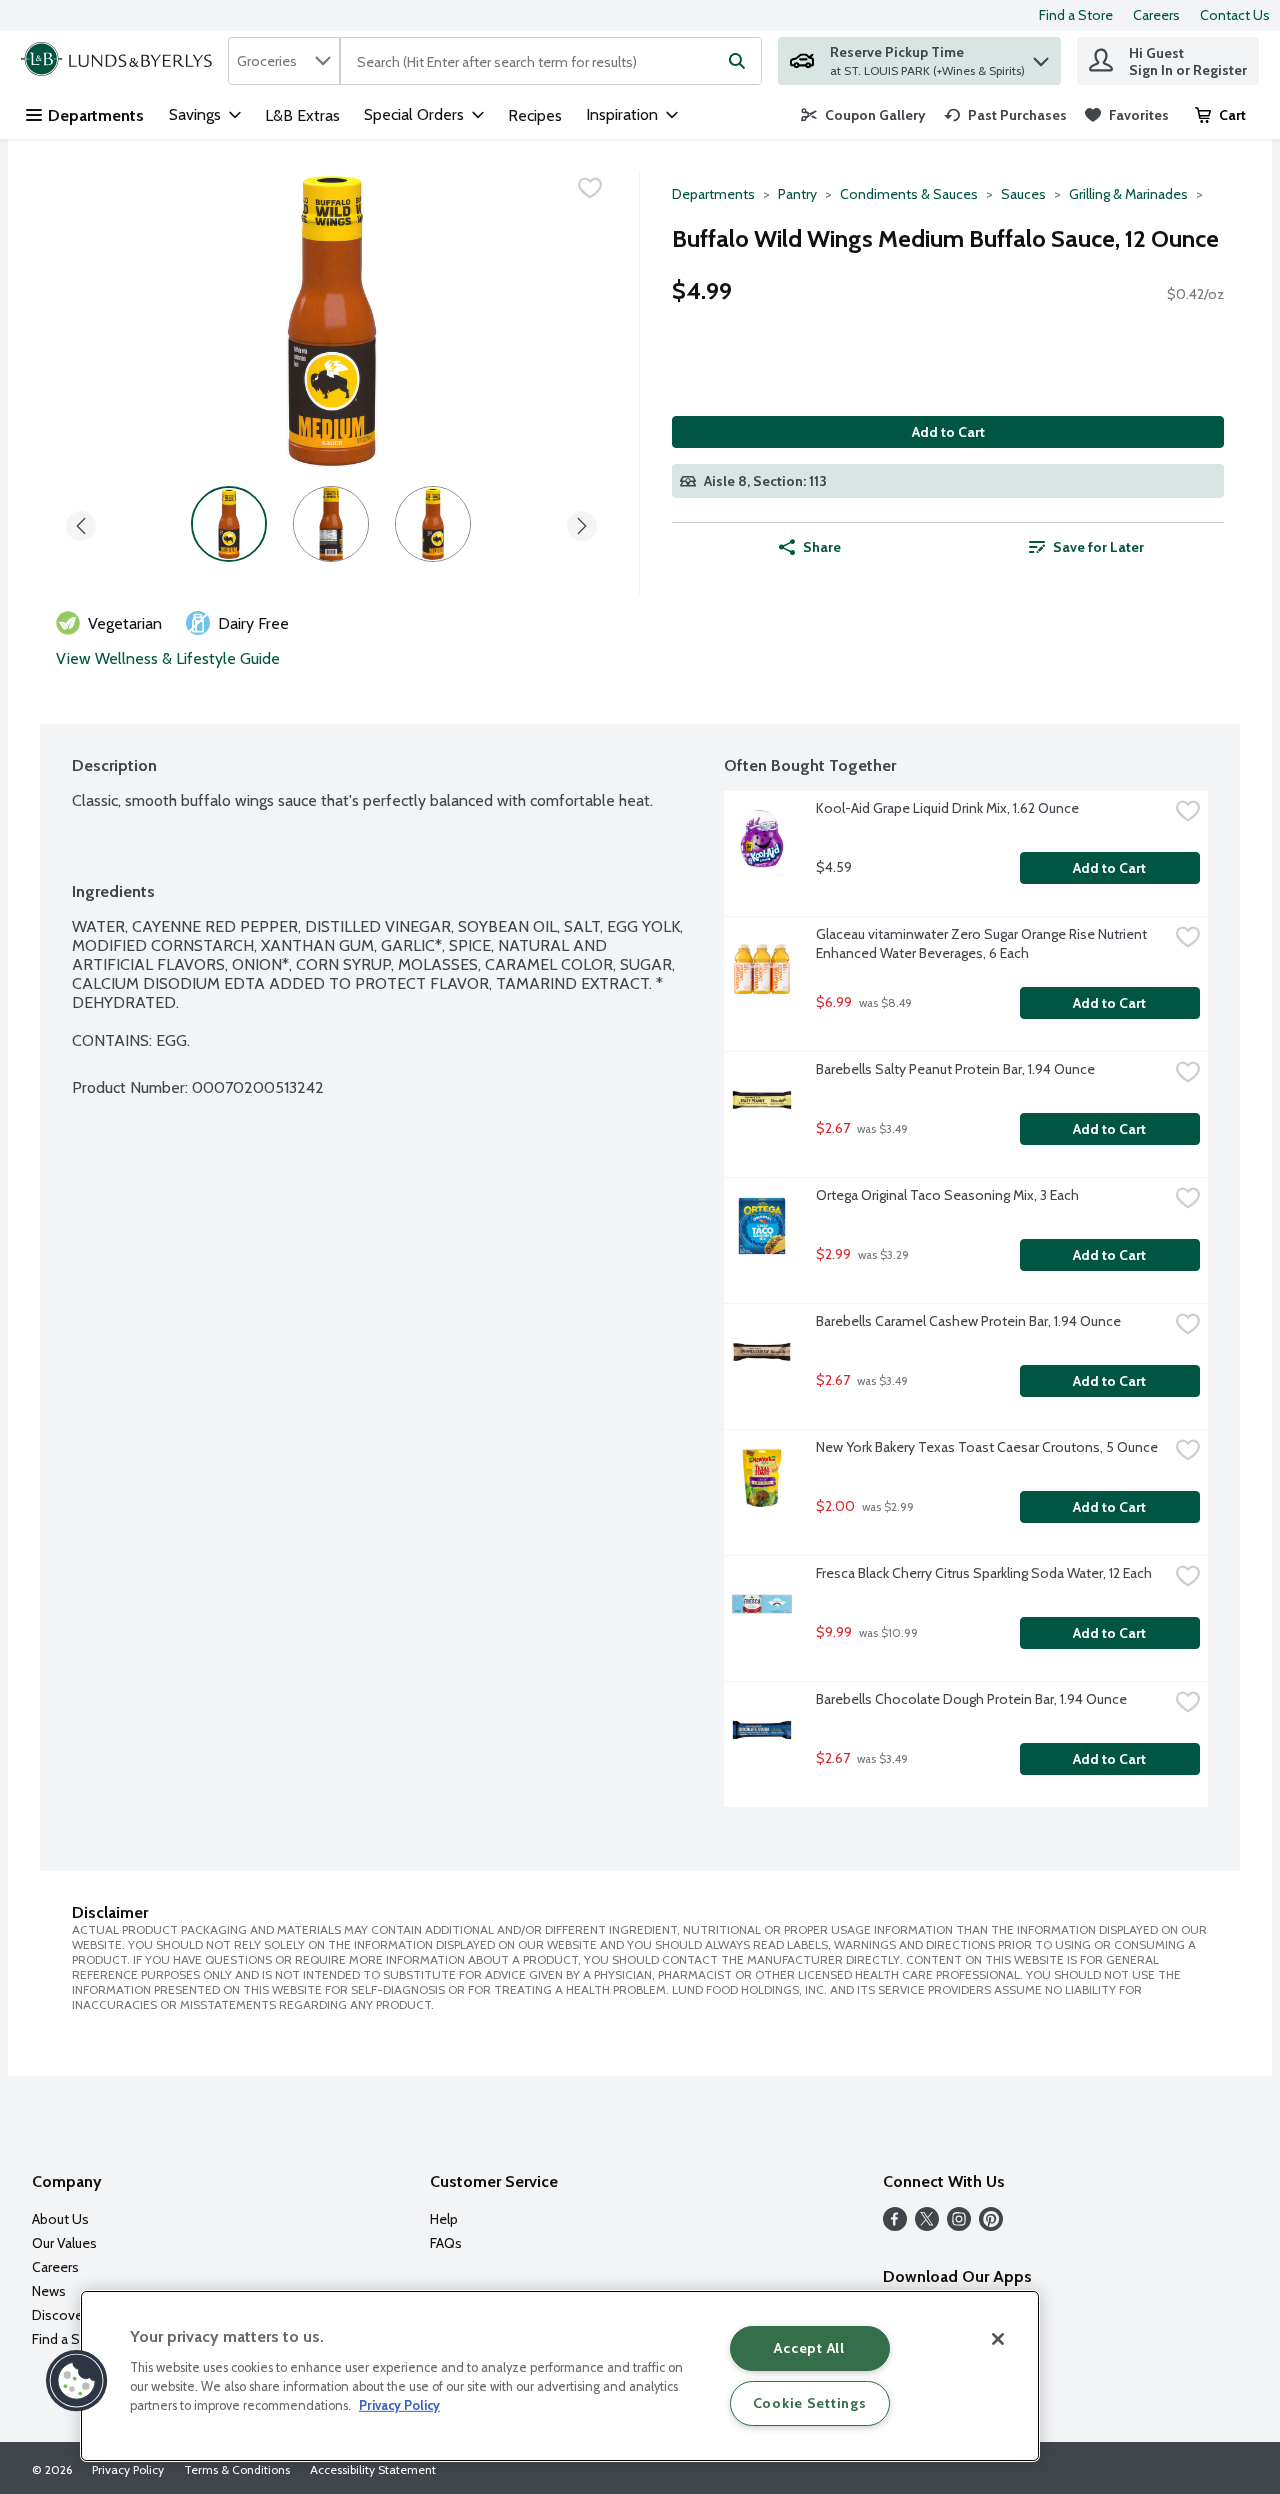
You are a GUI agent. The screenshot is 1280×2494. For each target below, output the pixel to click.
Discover (59, 2315)
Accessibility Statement (373, 2469)
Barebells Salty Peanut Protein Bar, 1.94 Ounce (955, 1069)
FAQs (446, 2243)
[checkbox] (590, 188)
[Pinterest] (991, 2225)
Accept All (809, 2348)
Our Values (64, 2243)
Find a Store (1076, 15)
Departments (96, 115)
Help (444, 2219)
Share (822, 547)
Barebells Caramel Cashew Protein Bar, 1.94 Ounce (968, 1321)
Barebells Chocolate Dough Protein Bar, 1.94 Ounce (971, 1699)
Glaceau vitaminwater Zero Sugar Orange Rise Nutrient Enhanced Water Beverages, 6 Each (983, 943)
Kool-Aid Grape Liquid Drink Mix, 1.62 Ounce (947, 808)
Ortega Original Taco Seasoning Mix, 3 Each (947, 1195)
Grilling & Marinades (1128, 194)
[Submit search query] (737, 61)
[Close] (998, 2339)
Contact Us (1235, 15)
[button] (1041, 56)
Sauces (1023, 194)
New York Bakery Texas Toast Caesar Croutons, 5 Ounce (987, 1447)
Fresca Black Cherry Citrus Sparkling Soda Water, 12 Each (984, 1573)
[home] (120, 61)
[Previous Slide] (81, 522)
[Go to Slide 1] (229, 524)
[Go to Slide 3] (433, 524)
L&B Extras (302, 115)
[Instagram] (959, 2225)
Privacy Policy (128, 2469)
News (49, 2291)
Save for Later (1098, 547)
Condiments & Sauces (909, 194)
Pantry (797, 194)
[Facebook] (895, 2225)
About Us (60, 2219)
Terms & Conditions (237, 2469)
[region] (560, 2376)
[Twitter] (927, 2225)
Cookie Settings (810, 2403)
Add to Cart (948, 432)
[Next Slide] (582, 522)
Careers (1156, 15)
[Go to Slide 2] (331, 524)
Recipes (535, 115)
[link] (863, 115)
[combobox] (284, 61)
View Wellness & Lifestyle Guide (168, 658)
